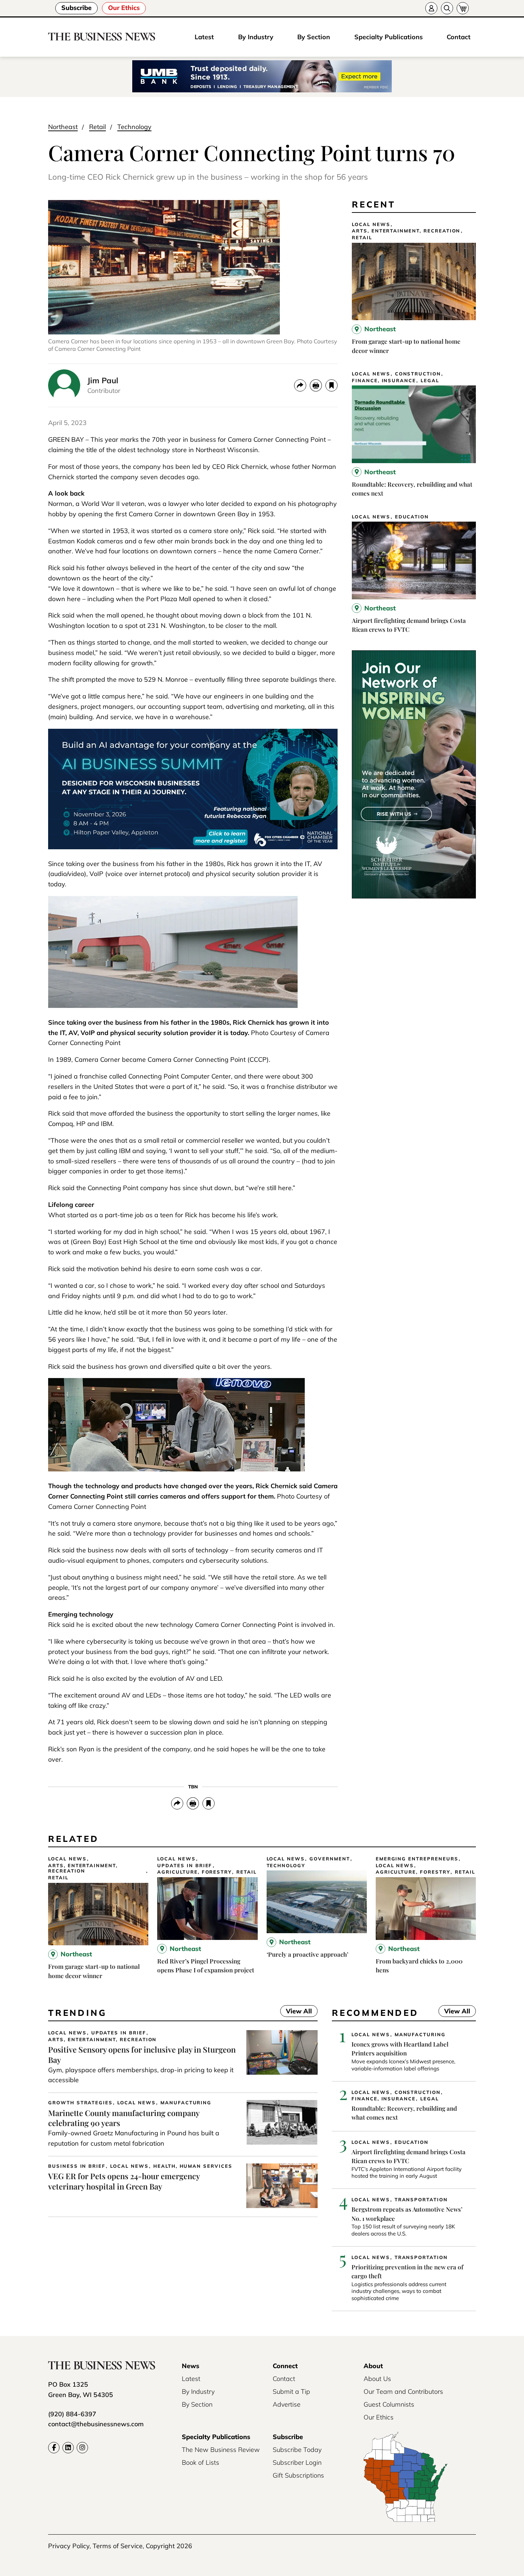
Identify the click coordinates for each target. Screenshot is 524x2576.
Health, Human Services (193, 2166)
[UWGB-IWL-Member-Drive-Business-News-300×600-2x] (414, 896)
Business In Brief (77, 2166)
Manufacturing (186, 2103)
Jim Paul (103, 380)
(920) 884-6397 (72, 2414)
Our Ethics (124, 8)
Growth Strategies (80, 2103)
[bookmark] (332, 385)
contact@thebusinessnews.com (96, 2424)
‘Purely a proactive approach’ (307, 1954)
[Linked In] (68, 2448)
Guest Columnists (389, 2404)
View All (296, 2012)
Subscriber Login (297, 2462)
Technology (134, 127)
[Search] (447, 8)
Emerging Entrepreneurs (417, 1859)
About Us (377, 2379)
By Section (314, 37)
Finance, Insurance (384, 381)
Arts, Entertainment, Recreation (406, 231)
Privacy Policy (69, 2546)
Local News (371, 224)
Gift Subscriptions (298, 2475)
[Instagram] (82, 2448)
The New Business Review (221, 2450)
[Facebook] (54, 2448)
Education (412, 517)
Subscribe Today (297, 2450)
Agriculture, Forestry (194, 1872)
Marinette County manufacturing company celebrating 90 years (124, 2118)
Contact (459, 37)
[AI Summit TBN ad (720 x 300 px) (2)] (193, 847)
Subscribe (76, 8)
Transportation (421, 2200)
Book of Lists (201, 2462)
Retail (97, 127)
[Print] (316, 385)
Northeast (63, 127)
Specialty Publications (389, 37)
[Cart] (463, 8)
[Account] (431, 8)
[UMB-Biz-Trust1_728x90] (262, 77)
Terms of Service (118, 2546)
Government (330, 1859)
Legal (430, 381)
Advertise (287, 2404)
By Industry (256, 37)
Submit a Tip (291, 2391)
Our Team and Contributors (403, 2391)
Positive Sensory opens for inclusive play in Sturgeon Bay (142, 2055)
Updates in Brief (185, 1866)
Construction (418, 374)
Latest (204, 37)
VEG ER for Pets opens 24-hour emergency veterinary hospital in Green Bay (124, 2181)
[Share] (300, 385)
